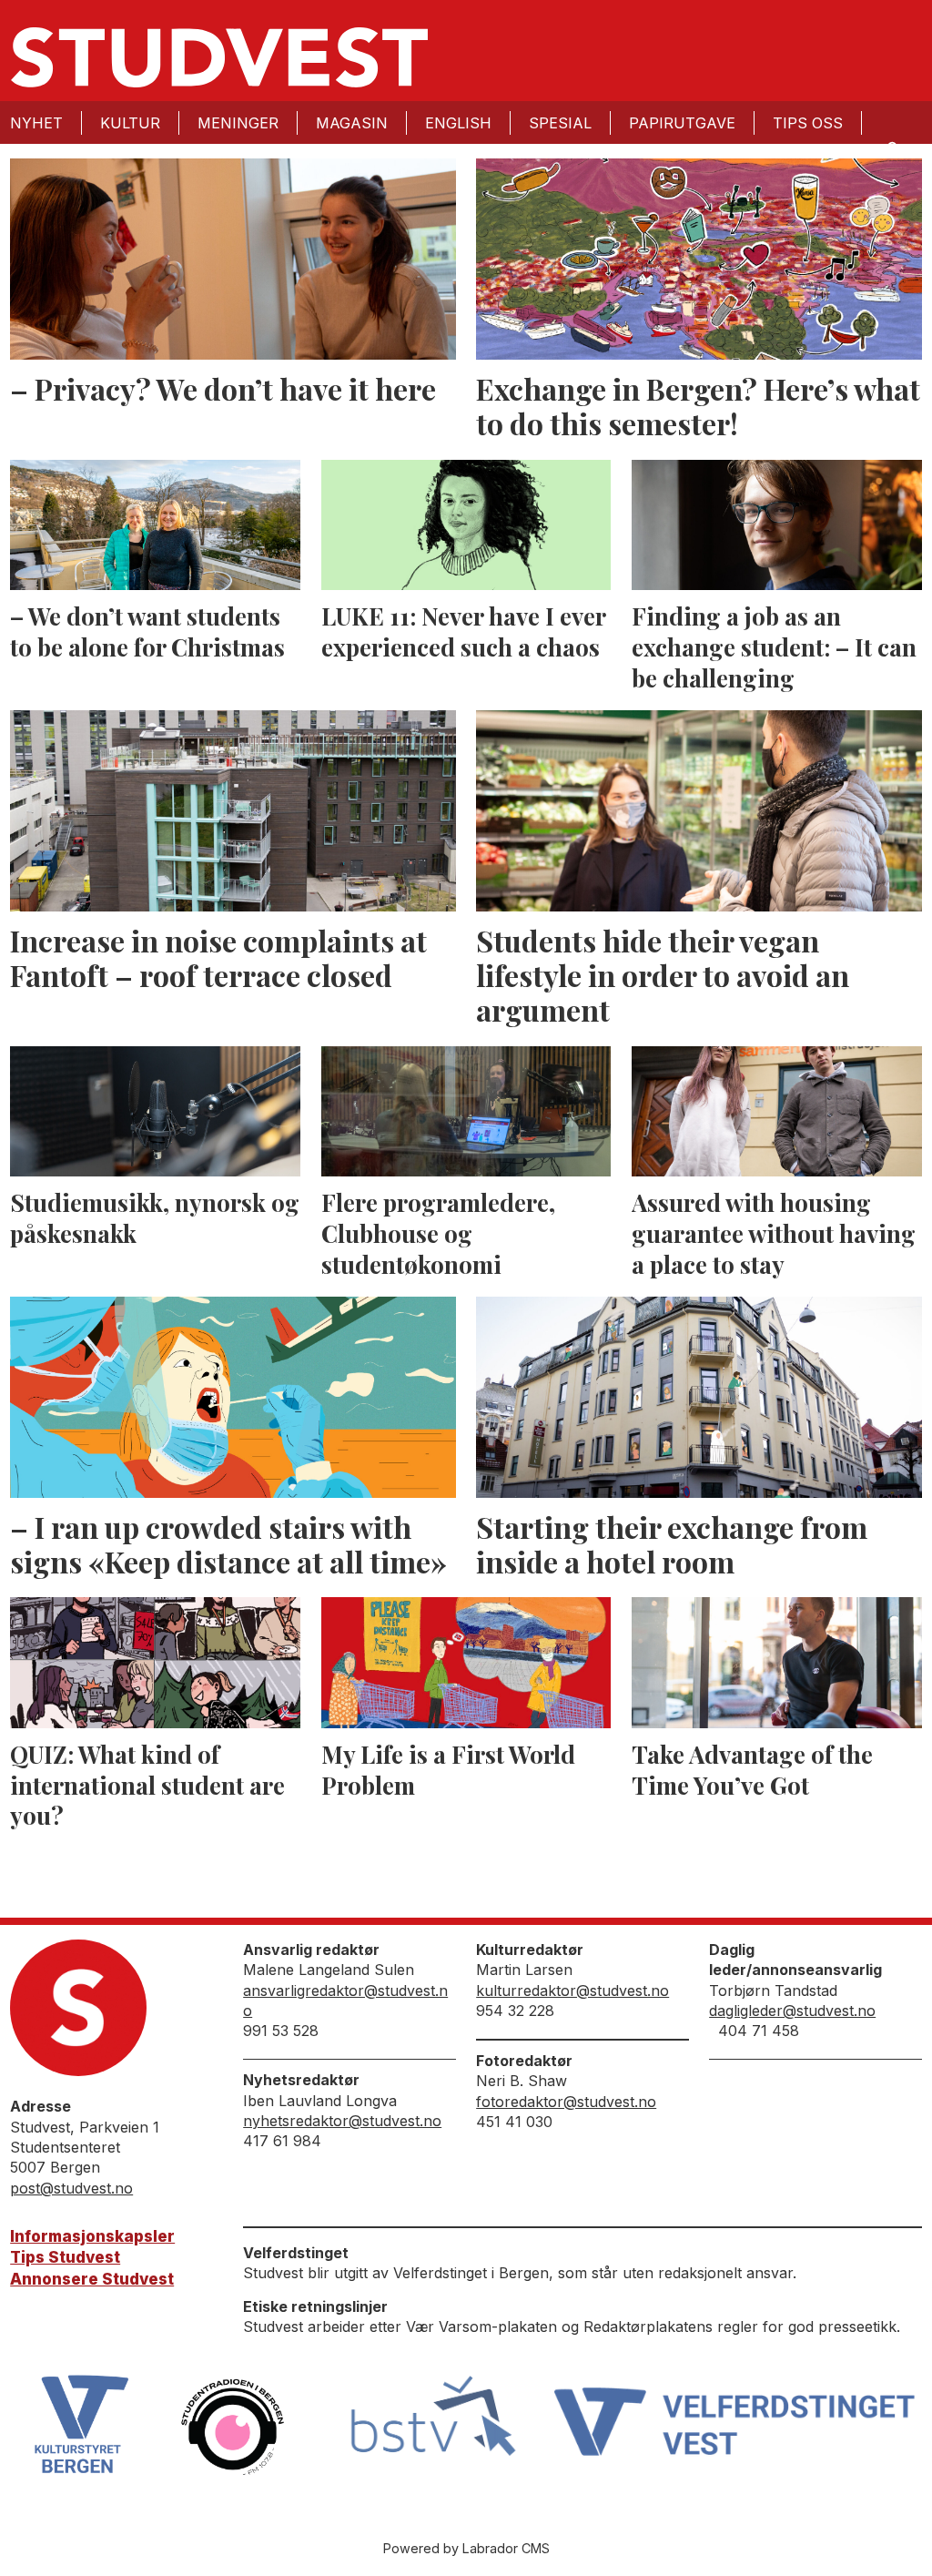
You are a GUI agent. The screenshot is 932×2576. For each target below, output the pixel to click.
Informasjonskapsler (92, 2236)
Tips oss (808, 123)
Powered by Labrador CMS (466, 2548)
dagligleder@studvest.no (792, 2011)
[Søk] (891, 147)
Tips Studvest (65, 2257)
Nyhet (36, 123)
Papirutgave (682, 123)
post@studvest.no (71, 2188)
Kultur (130, 123)
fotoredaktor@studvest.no (566, 2102)
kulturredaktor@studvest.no (572, 1991)
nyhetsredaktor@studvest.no (342, 2121)
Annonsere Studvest (92, 2279)
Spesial (560, 123)
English (458, 123)
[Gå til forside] (219, 57)
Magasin (352, 123)
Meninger (238, 123)
